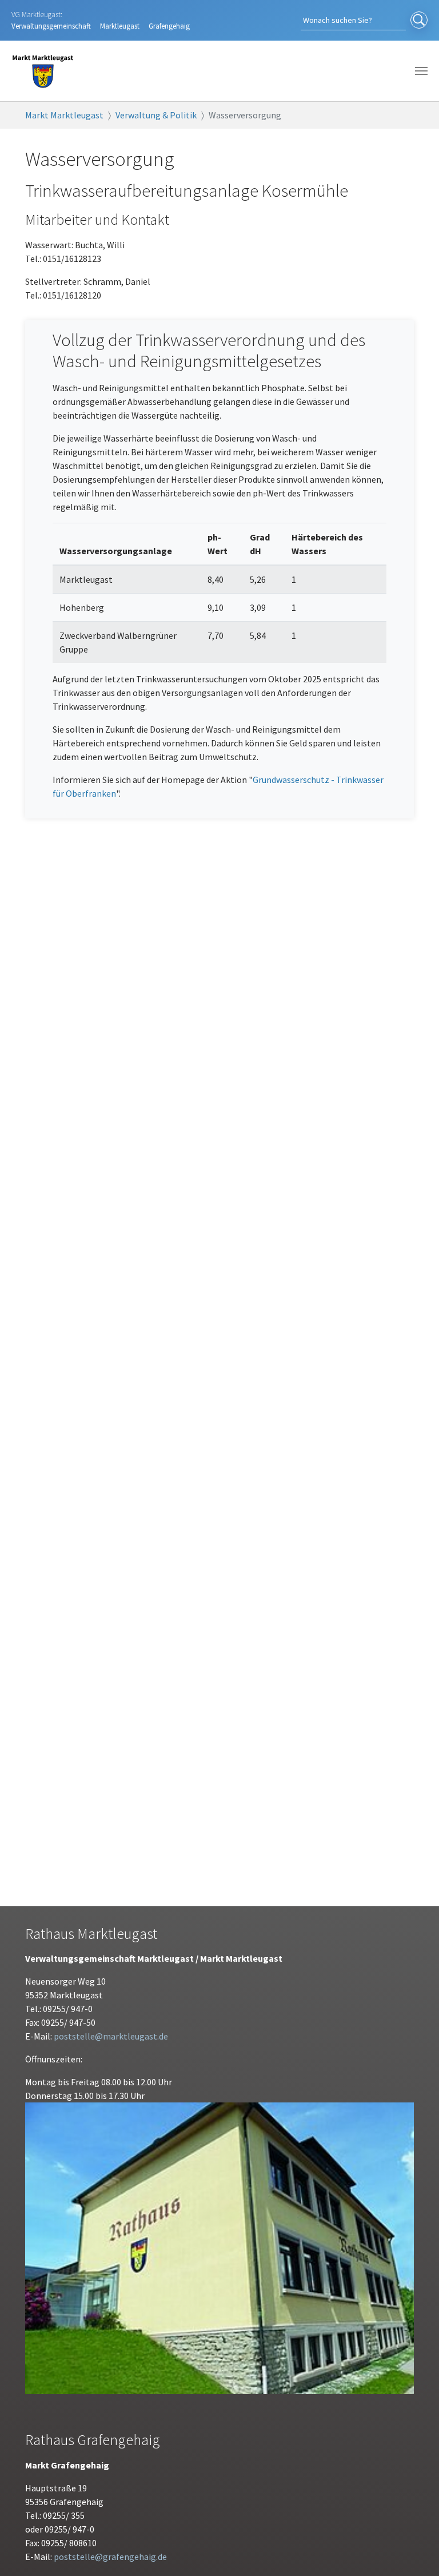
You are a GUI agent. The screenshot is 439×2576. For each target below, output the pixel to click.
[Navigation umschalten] (421, 71)
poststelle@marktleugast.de (111, 2036)
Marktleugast (120, 26)
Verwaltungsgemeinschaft (51, 26)
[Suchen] (419, 21)
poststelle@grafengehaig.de (110, 2557)
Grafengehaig (169, 26)
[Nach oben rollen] (414, 2551)
